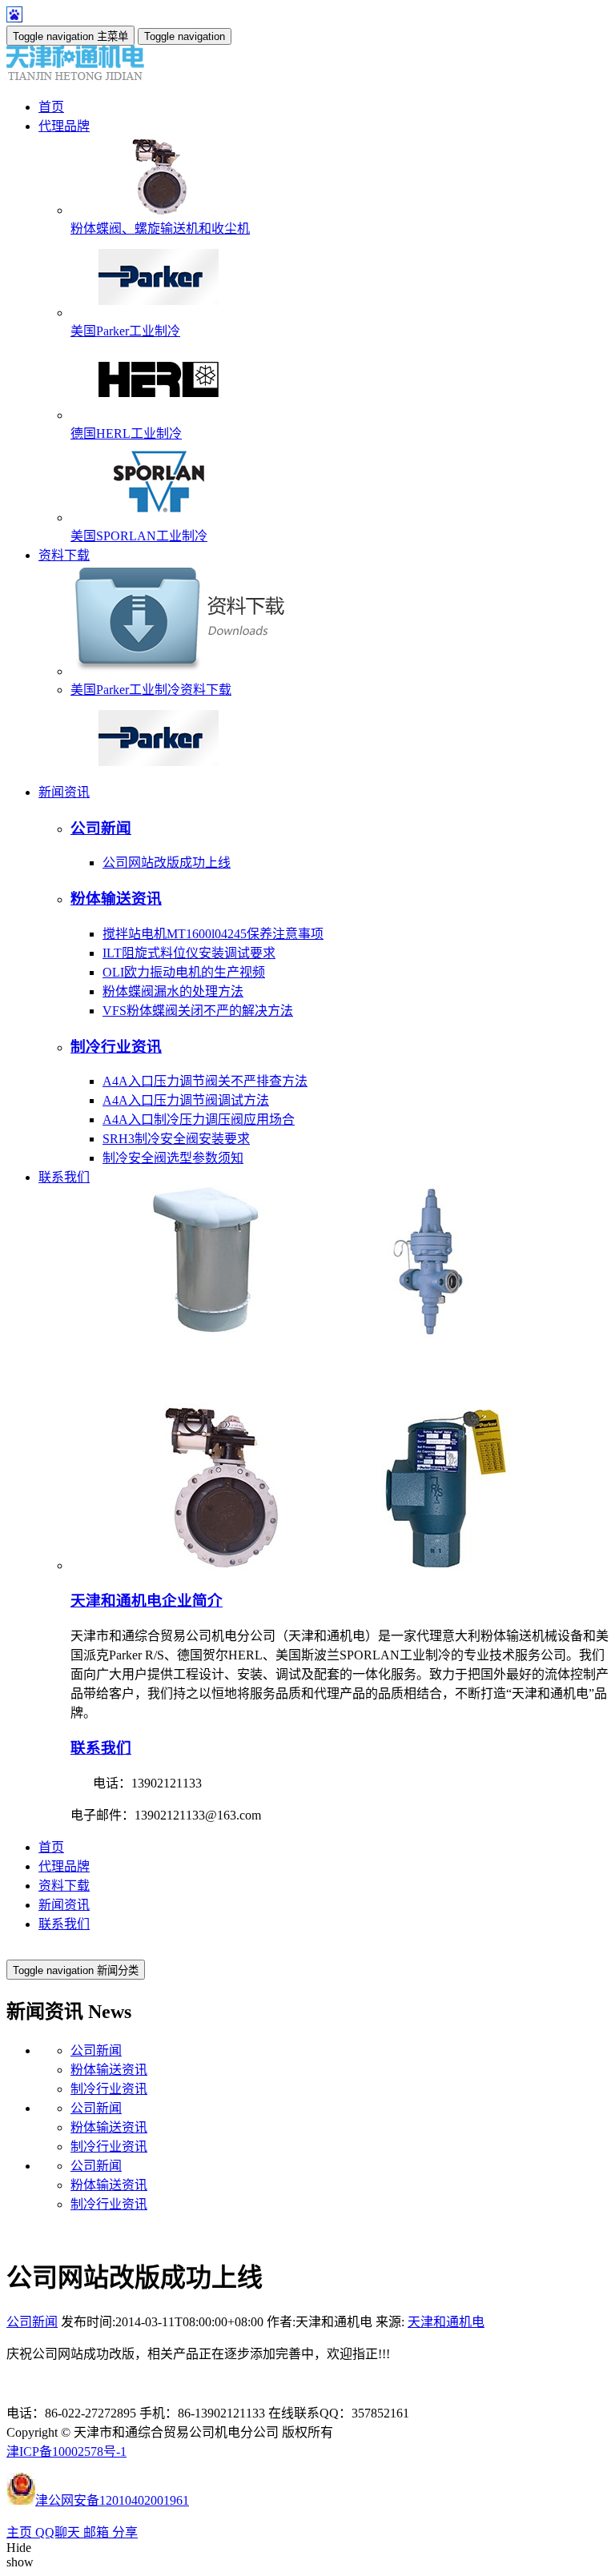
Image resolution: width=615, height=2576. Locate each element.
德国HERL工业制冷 (126, 433)
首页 (51, 1847)
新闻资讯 (64, 1905)
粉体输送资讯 (116, 899)
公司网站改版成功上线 (167, 863)
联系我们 (101, 1748)
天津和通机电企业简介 (147, 1601)
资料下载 (64, 1886)
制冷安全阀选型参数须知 (173, 1158)
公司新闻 (101, 828)
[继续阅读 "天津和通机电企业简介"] (327, 1565)
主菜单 (70, 36)
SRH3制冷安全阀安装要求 (176, 1139)
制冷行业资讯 (116, 1047)
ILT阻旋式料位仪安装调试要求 (189, 953)
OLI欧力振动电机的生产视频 (184, 972)
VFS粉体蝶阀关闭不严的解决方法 (198, 1011)
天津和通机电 (446, 2322)
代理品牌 (64, 1866)
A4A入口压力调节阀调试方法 (186, 1100)
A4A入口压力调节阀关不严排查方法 (205, 1081)
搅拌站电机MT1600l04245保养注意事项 (213, 934)
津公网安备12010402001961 (112, 2500)
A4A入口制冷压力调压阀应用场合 (199, 1119)
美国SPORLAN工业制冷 (139, 536)
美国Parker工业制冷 (125, 331)
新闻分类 (76, 1970)
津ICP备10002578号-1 (66, 2452)
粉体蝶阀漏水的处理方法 (173, 991)
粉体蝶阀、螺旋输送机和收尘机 (160, 229)
